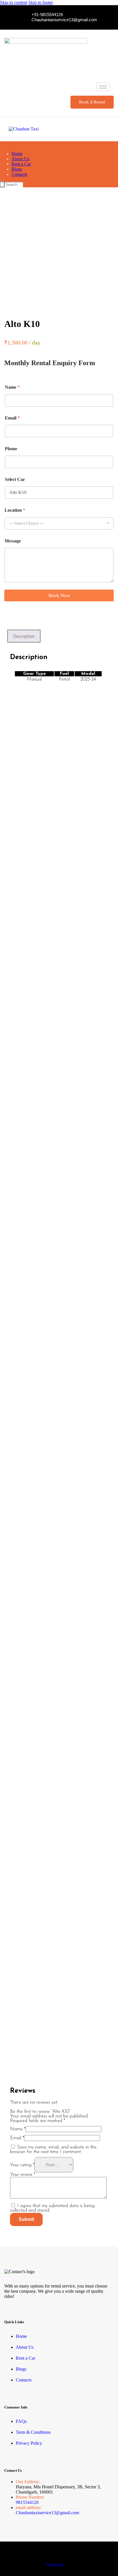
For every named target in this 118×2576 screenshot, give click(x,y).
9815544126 (27, 2502)
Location (15, 510)
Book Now (59, 595)
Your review (23, 2175)
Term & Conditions (33, 2432)
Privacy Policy (29, 2443)
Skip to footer (41, 2)
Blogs (21, 2369)
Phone (11, 449)
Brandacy (55, 2565)
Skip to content (14, 2)
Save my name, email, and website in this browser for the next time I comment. (53, 2150)
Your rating (22, 2165)
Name (12, 387)
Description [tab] (24, 636)
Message (13, 541)
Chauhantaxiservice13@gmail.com (47, 2513)
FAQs (21, 2421)
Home (21, 2336)
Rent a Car (25, 2358)
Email (12, 418)
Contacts (24, 2380)
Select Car (15, 479)
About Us (25, 2347)
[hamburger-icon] (103, 87)
